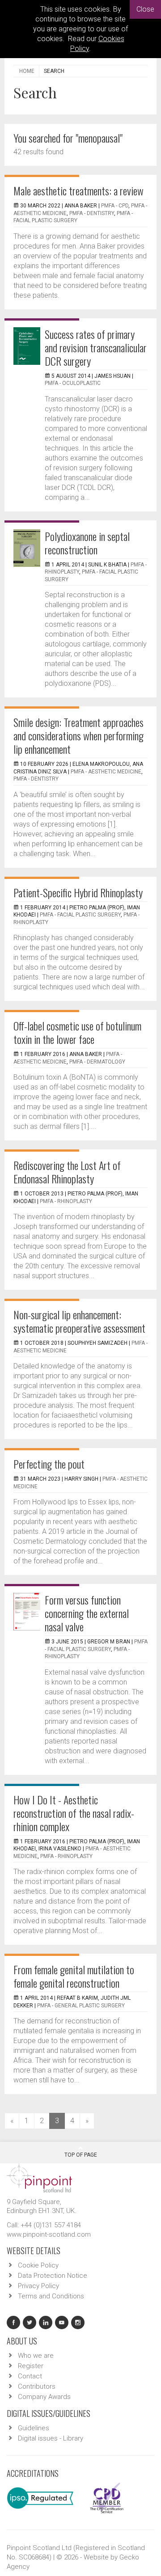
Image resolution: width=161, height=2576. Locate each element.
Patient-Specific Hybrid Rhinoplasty (78, 892)
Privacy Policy (38, 2286)
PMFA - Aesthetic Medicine (106, 772)
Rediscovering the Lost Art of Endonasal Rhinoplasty (67, 1172)
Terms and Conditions (51, 2296)
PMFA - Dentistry (92, 213)
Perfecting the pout (49, 1464)
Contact (30, 2376)
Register (31, 2366)
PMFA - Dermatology (97, 1062)
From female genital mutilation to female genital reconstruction (74, 1976)
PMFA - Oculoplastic (73, 383)
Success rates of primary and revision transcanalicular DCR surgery (96, 347)
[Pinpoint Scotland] (39, 2177)
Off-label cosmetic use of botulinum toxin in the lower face (77, 1032)
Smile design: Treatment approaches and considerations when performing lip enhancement (78, 735)
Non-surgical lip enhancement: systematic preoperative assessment (79, 1321)
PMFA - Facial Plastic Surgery (80, 915)
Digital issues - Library (51, 2438)
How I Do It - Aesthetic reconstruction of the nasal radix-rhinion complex (74, 1813)
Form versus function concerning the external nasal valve (87, 1613)
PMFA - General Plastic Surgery (81, 2006)
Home (27, 71)
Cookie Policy (38, 2265)
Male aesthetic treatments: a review (78, 190)
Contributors (37, 2386)
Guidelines (34, 2428)
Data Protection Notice (53, 2276)
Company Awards (44, 2397)
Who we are (36, 2356)
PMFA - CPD (115, 206)
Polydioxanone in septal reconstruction (87, 543)
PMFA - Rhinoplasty (66, 1201)
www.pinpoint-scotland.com (49, 2234)
